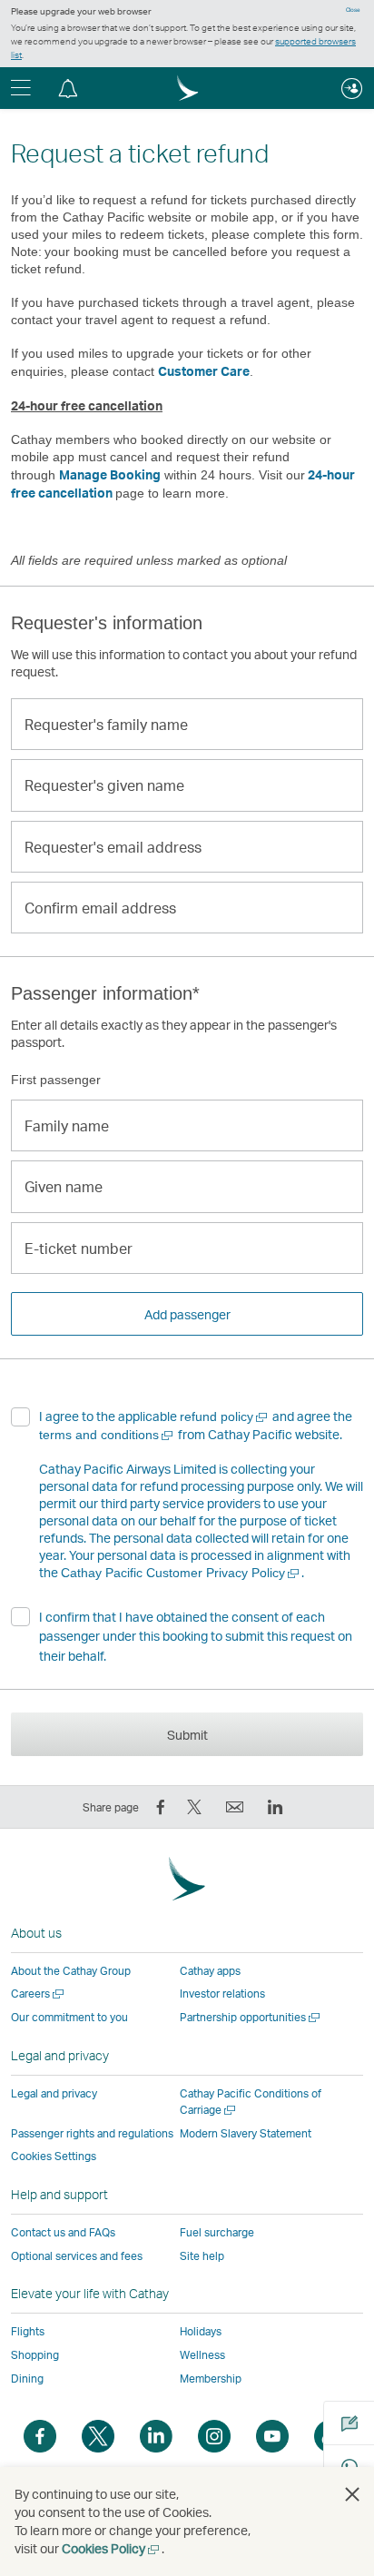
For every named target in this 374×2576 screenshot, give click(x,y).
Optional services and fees (77, 2256)
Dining (27, 2379)
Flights (28, 2331)
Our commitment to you (69, 2017)
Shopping (35, 2355)
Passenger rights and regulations (92, 2133)
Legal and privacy (54, 2093)
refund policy (225, 1416)
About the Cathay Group (71, 1971)
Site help (202, 2256)
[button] (68, 88)
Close (353, 10)
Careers (39, 1994)
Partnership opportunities (251, 2017)
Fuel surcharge (217, 2232)
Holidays (201, 2331)
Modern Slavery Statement (246, 2133)
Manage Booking (110, 474)
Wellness (202, 2355)
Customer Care (204, 371)
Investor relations (222, 1994)
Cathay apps (210, 1971)
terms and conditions (107, 1435)
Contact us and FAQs (63, 2232)
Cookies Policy (112, 2548)
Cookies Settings (54, 2157)
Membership (211, 2379)
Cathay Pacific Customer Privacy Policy (181, 1573)
